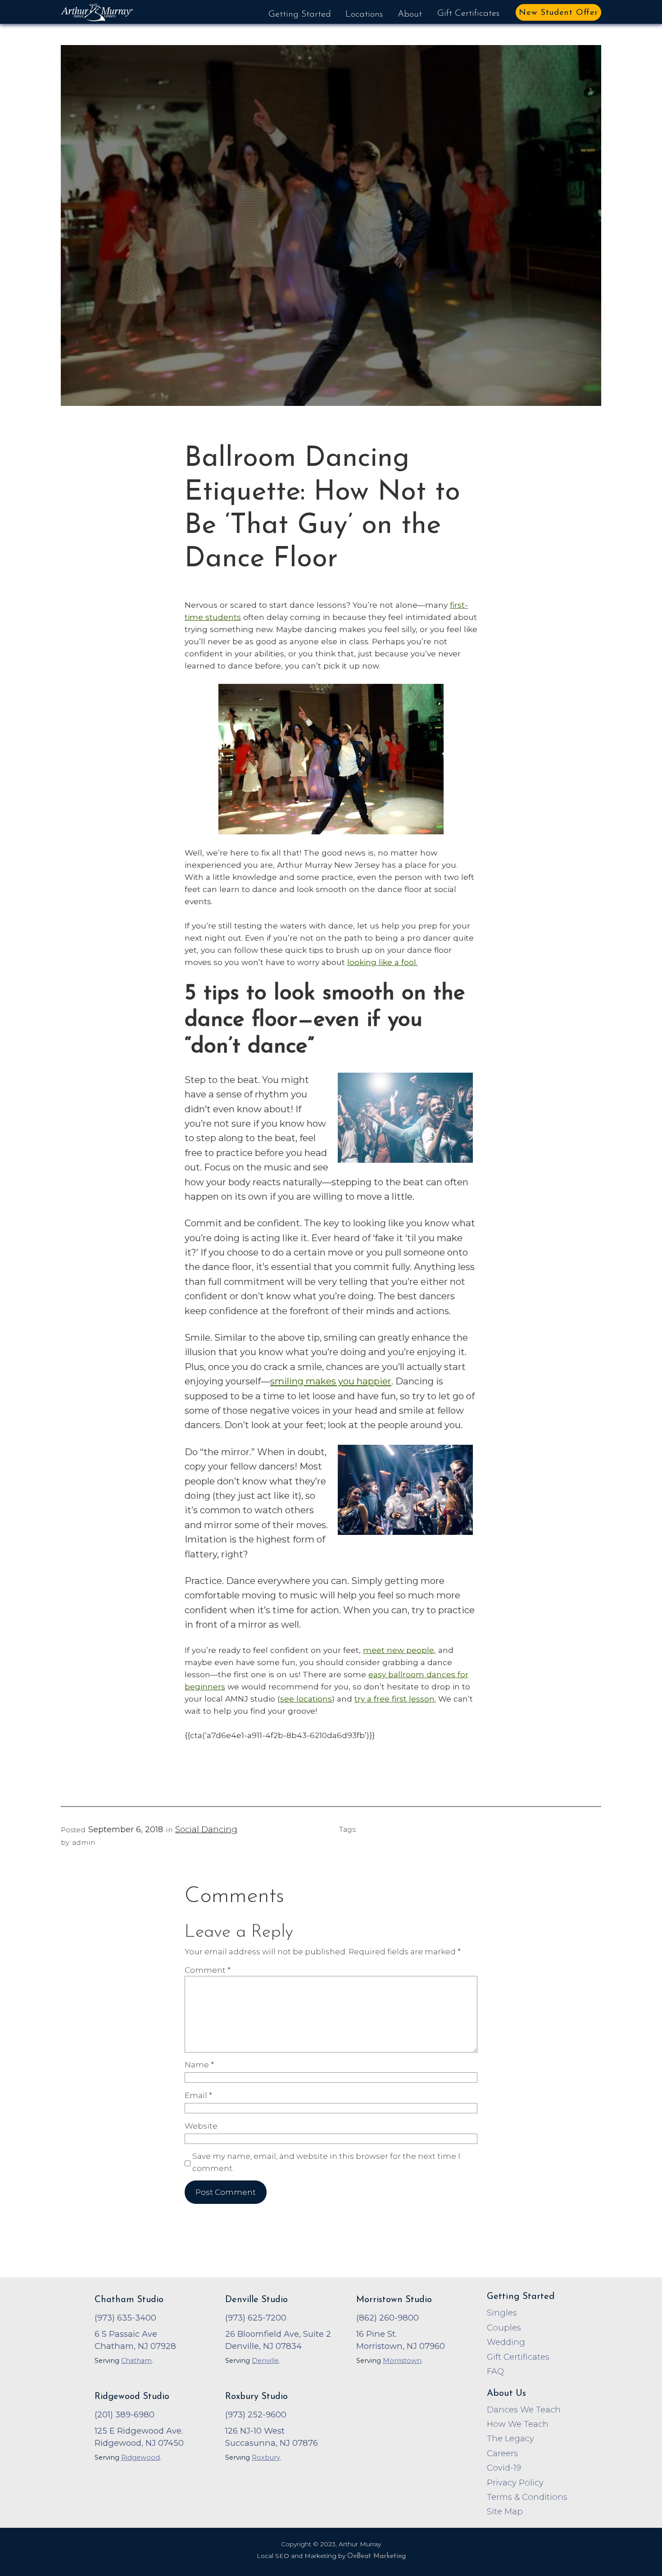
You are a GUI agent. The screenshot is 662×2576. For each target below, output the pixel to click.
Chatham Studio (129, 2300)
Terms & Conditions (527, 2497)
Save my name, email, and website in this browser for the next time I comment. (326, 2162)
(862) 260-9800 (388, 2318)
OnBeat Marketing (376, 2556)
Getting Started (300, 14)
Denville (265, 2361)
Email (198, 2095)
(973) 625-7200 (256, 2318)
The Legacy (510, 2438)
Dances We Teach (524, 2410)
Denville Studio (256, 2300)
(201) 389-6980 (125, 2414)
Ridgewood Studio (132, 2397)
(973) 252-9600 (256, 2414)
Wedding (506, 2342)
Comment (208, 1970)
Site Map (505, 2511)
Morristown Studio (394, 2300)
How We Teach (518, 2424)
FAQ (495, 2371)
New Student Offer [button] (558, 13)
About (410, 14)
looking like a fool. (382, 962)
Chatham (136, 2361)
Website (201, 2126)
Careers (502, 2453)
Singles (502, 2313)
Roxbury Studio (256, 2397)
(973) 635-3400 (125, 2318)
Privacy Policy (515, 2483)
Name (199, 2064)
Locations (364, 14)
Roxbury (266, 2458)
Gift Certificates (468, 14)
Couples (504, 2328)
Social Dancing (206, 1830)
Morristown (402, 2361)
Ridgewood (141, 2458)
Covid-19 (504, 2468)
